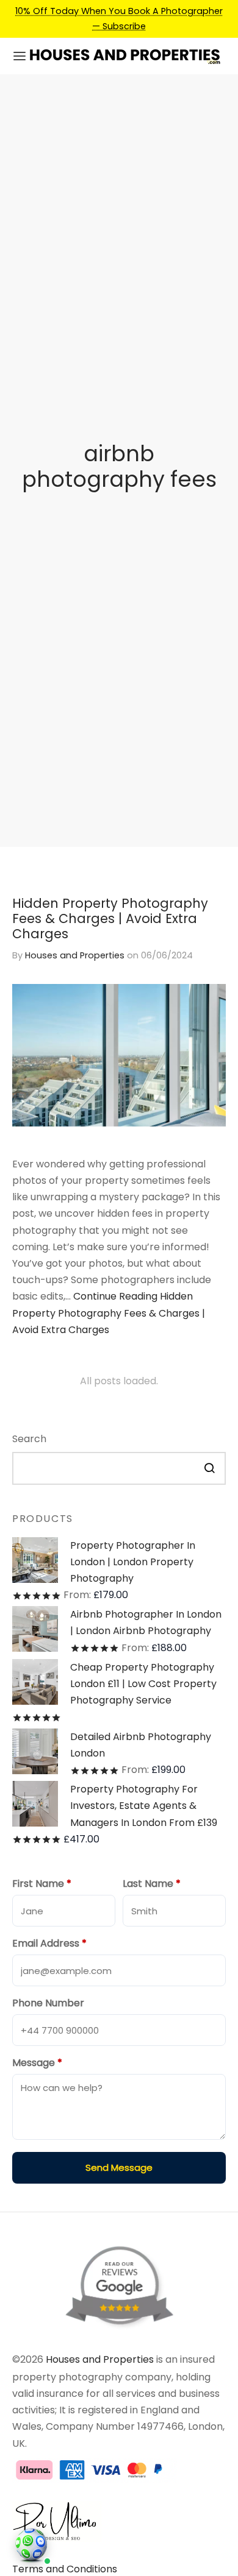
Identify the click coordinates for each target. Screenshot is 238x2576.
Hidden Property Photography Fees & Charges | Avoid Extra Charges (110, 918)
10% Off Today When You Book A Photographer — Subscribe (119, 18)
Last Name (152, 1884)
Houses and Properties (75, 955)
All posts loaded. (119, 1381)
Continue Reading (109, 1313)
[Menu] (20, 56)
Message (37, 2063)
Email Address (49, 1943)
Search (29, 1439)
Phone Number (48, 2003)
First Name (42, 1884)
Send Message (119, 2167)
